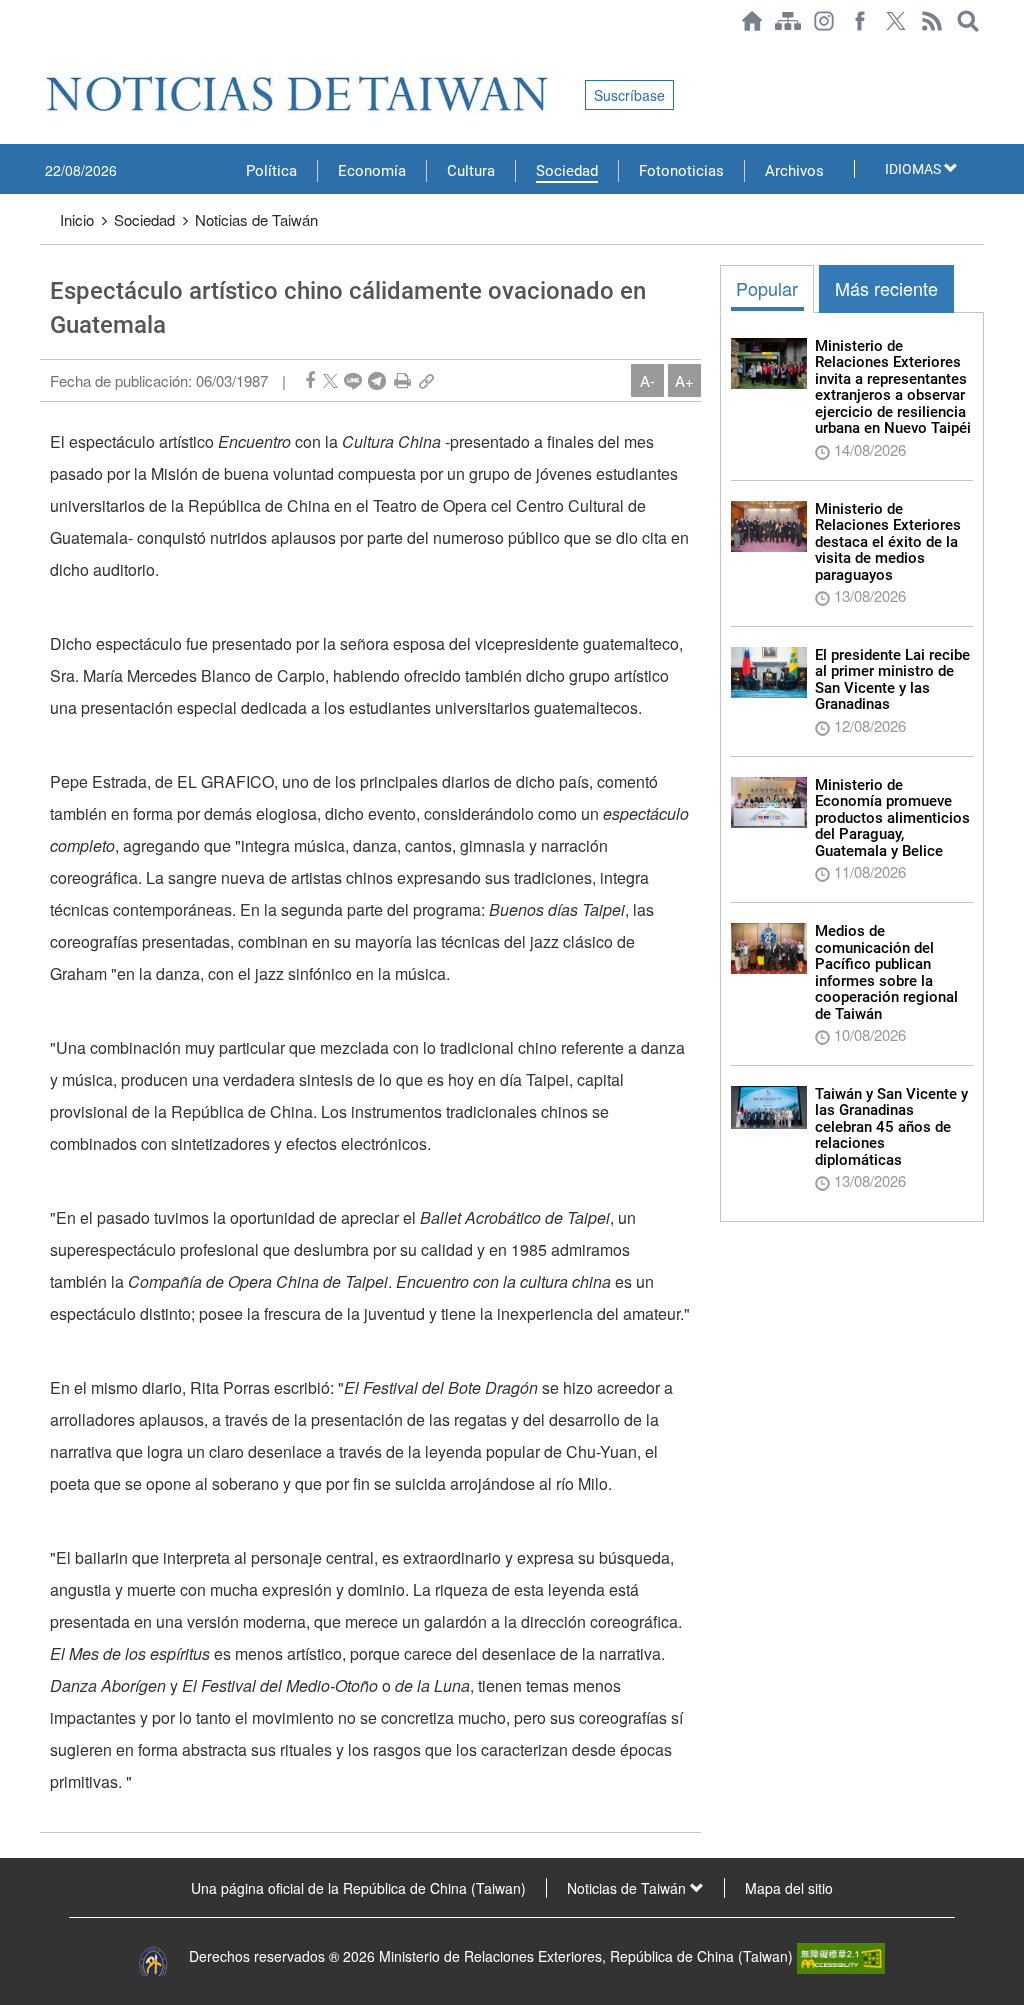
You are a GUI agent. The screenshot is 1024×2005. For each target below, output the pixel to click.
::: (46, 52)
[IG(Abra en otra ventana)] (824, 21)
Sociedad (567, 171)
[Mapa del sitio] (788, 21)
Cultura (471, 171)
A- (647, 380)
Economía (372, 171)
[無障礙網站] (841, 1956)
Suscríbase (629, 95)
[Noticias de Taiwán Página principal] (752, 21)
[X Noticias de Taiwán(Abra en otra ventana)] (896, 21)
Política (271, 171)
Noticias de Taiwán (256, 219)
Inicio (77, 219)
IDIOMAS (914, 169)
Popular (767, 288)
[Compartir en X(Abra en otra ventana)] (330, 380)
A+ (684, 380)
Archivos (794, 171)
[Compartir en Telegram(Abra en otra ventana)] (377, 380)
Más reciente (886, 288)
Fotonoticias (681, 171)
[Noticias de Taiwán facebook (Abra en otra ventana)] (860, 21)
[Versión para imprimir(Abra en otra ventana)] (402, 380)
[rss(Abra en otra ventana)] (932, 21)
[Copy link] (426, 380)
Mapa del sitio (789, 1888)
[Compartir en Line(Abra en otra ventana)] (353, 380)
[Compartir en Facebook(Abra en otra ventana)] (310, 380)
